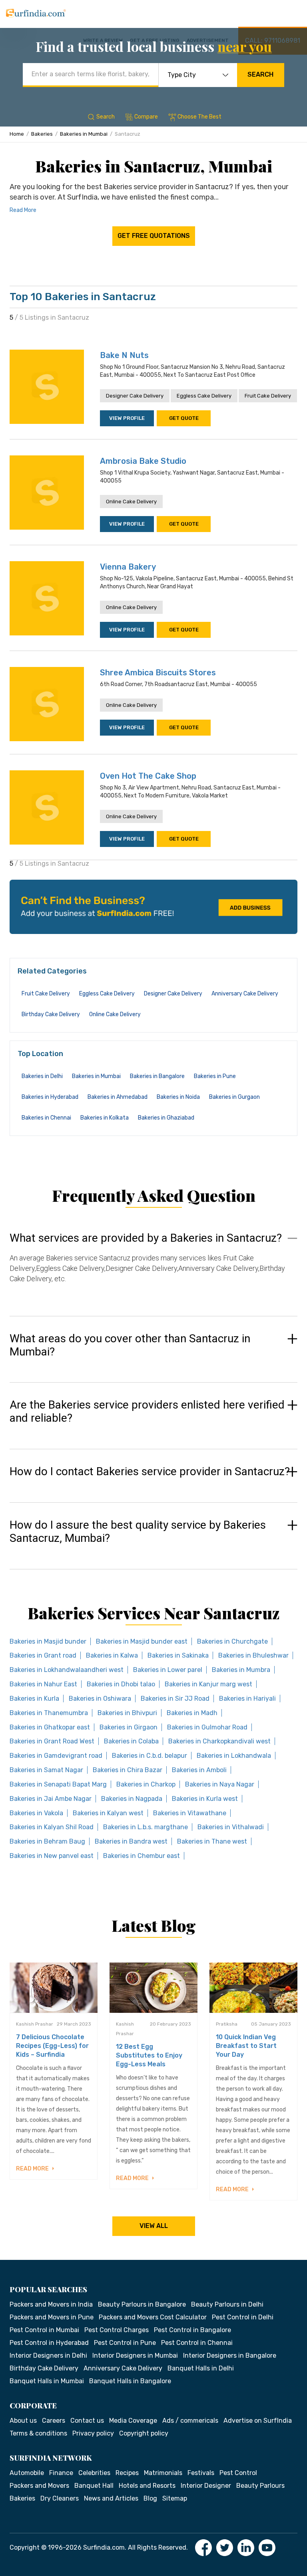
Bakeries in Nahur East (43, 1684)
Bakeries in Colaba (131, 1741)
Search (260, 74)
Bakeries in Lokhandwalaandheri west (67, 1670)
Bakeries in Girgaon (129, 1727)
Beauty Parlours (260, 2486)
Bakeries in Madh (192, 1713)
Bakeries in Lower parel (168, 1670)
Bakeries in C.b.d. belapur (150, 1756)
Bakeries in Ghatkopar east (50, 1727)
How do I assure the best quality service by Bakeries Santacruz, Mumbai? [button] (138, 1532)
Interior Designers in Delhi (48, 2355)
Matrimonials (163, 2473)
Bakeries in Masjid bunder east (142, 1641)
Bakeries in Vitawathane (190, 1813)
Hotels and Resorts (147, 2486)
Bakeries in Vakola (36, 1813)
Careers (54, 2421)
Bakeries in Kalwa (112, 1655)
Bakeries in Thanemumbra (49, 1713)
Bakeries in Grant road (43, 1655)
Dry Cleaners (60, 2498)
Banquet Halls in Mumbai (47, 2381)
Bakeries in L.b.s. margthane (146, 1827)
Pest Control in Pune (125, 2343)
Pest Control (238, 2473)
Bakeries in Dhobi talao (121, 1684)
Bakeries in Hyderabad (50, 1097)
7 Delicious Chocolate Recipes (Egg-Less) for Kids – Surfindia (52, 2046)
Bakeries (42, 134)
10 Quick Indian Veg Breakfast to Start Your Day (246, 2046)
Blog (150, 2498)
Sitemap (175, 2498)
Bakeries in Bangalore (157, 1076)
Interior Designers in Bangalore (230, 2355)
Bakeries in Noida (178, 1097)
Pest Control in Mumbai (44, 2330)
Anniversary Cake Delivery (245, 994)
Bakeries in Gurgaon (234, 1097)
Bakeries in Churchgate (232, 1641)
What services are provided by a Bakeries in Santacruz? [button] (146, 1238)
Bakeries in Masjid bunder (48, 1641)
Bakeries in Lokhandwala (234, 1756)
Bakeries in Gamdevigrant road (56, 1756)
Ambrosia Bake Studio (143, 461)
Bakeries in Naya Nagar (220, 1784)
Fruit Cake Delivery (268, 396)
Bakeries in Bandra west (131, 1841)
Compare (146, 117)
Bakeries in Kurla (34, 1699)
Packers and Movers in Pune (52, 2317)
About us (23, 2421)
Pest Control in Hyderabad (49, 2343)
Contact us (87, 2421)
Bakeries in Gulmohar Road (207, 1727)
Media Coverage (133, 2421)
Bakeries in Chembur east (142, 1856)
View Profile (127, 418)
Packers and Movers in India (51, 2304)
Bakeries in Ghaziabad (166, 1118)
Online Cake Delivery (131, 502)
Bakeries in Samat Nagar (46, 1770)
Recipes (127, 2473)
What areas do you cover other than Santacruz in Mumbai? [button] (130, 1345)
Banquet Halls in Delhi (201, 2368)
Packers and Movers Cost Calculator (153, 2317)
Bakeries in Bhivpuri (127, 1713)
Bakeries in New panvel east (52, 1856)
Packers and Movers (39, 2486)
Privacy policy (93, 2433)
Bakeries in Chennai (46, 1118)
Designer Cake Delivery (135, 396)
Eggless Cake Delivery (204, 396)
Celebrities (94, 2473)
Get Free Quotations (154, 236)
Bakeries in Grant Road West (52, 1741)
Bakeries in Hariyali (247, 1699)
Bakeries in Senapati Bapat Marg (58, 1784)
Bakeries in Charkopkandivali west (219, 1741)
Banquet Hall (94, 2486)
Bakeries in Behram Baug (47, 1841)
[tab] (153, 1266)
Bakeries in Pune (215, 1076)
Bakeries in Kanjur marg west (208, 1684)
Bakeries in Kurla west (205, 1799)
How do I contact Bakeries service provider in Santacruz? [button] (150, 1472)
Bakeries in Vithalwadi (231, 1827)
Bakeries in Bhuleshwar (253, 1655)
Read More (23, 210)
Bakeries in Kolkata (105, 1118)
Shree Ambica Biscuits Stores (158, 673)
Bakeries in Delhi (42, 1076)
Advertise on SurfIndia (258, 2421)
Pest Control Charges (117, 2330)
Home (17, 134)
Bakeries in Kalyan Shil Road (52, 1827)
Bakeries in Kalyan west (108, 1813)
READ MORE (33, 2169)
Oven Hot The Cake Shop (148, 776)
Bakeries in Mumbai (84, 134)
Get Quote (184, 418)
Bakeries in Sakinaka (178, 1655)
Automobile (27, 2473)
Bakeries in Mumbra (241, 1670)
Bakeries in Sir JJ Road (175, 1699)
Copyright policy (144, 2433)
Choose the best (199, 117)
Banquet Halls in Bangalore (130, 2381)
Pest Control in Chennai (197, 2343)
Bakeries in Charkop (146, 1784)
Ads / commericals (190, 2421)
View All (154, 2226)
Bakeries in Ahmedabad (118, 1097)
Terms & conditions (38, 2433)
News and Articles (111, 2498)
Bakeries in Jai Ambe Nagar (51, 1799)
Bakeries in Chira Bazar (128, 1770)
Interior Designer (206, 2486)
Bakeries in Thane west (212, 1841)
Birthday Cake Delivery (51, 1014)
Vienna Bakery (128, 567)
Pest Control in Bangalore (192, 2330)
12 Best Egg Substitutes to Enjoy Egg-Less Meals (149, 2055)
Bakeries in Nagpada (132, 1799)
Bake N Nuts (124, 355)
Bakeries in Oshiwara (100, 1699)
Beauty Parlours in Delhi (227, 2304)
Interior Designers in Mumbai (135, 2355)
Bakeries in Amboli (199, 1770)
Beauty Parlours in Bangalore (142, 2304)
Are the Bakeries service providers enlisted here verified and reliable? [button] (147, 1412)
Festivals (201, 2473)
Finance (61, 2473)
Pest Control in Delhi (243, 2317)
